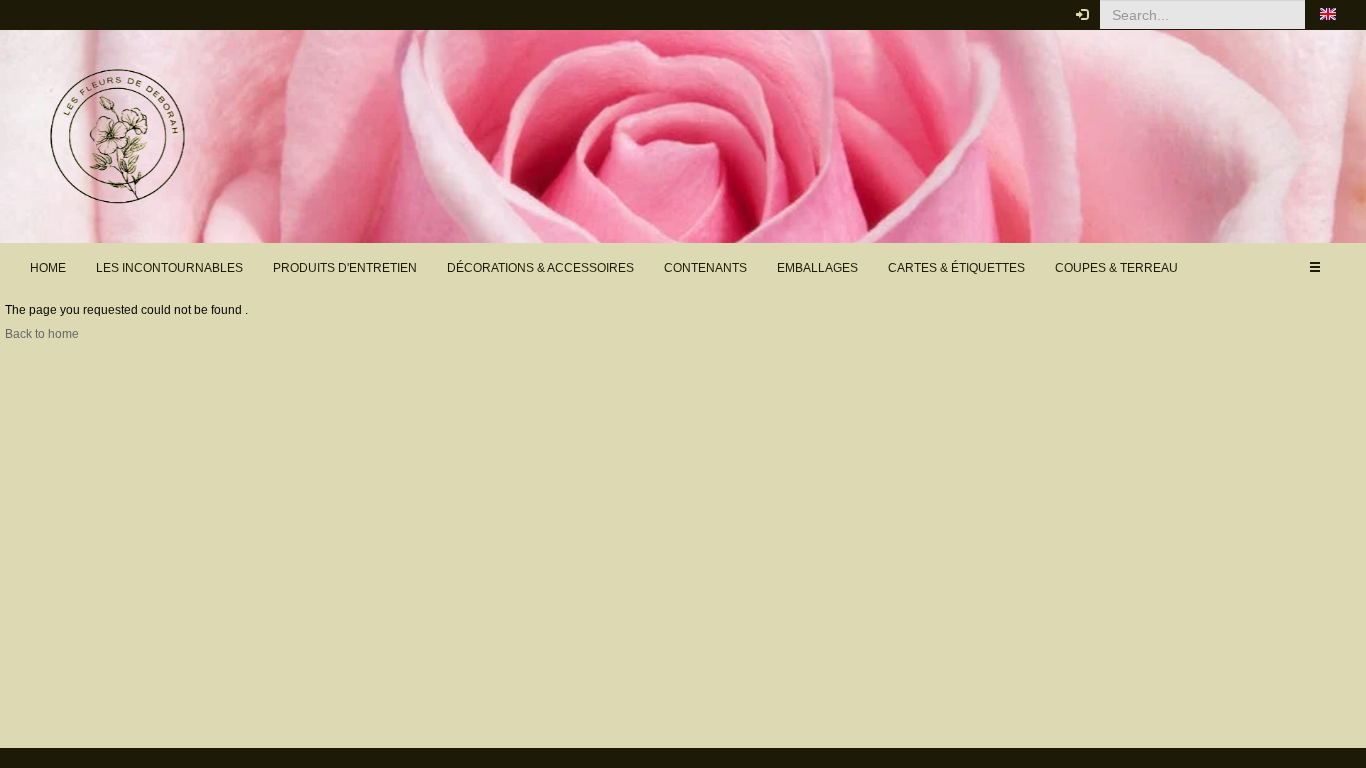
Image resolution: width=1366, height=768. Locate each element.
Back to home (42, 334)
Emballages (817, 268)
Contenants (705, 268)
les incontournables (169, 268)
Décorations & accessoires (540, 268)
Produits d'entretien (345, 268)
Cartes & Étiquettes (956, 268)
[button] (1328, 15)
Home (48, 268)
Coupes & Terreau (1116, 268)
